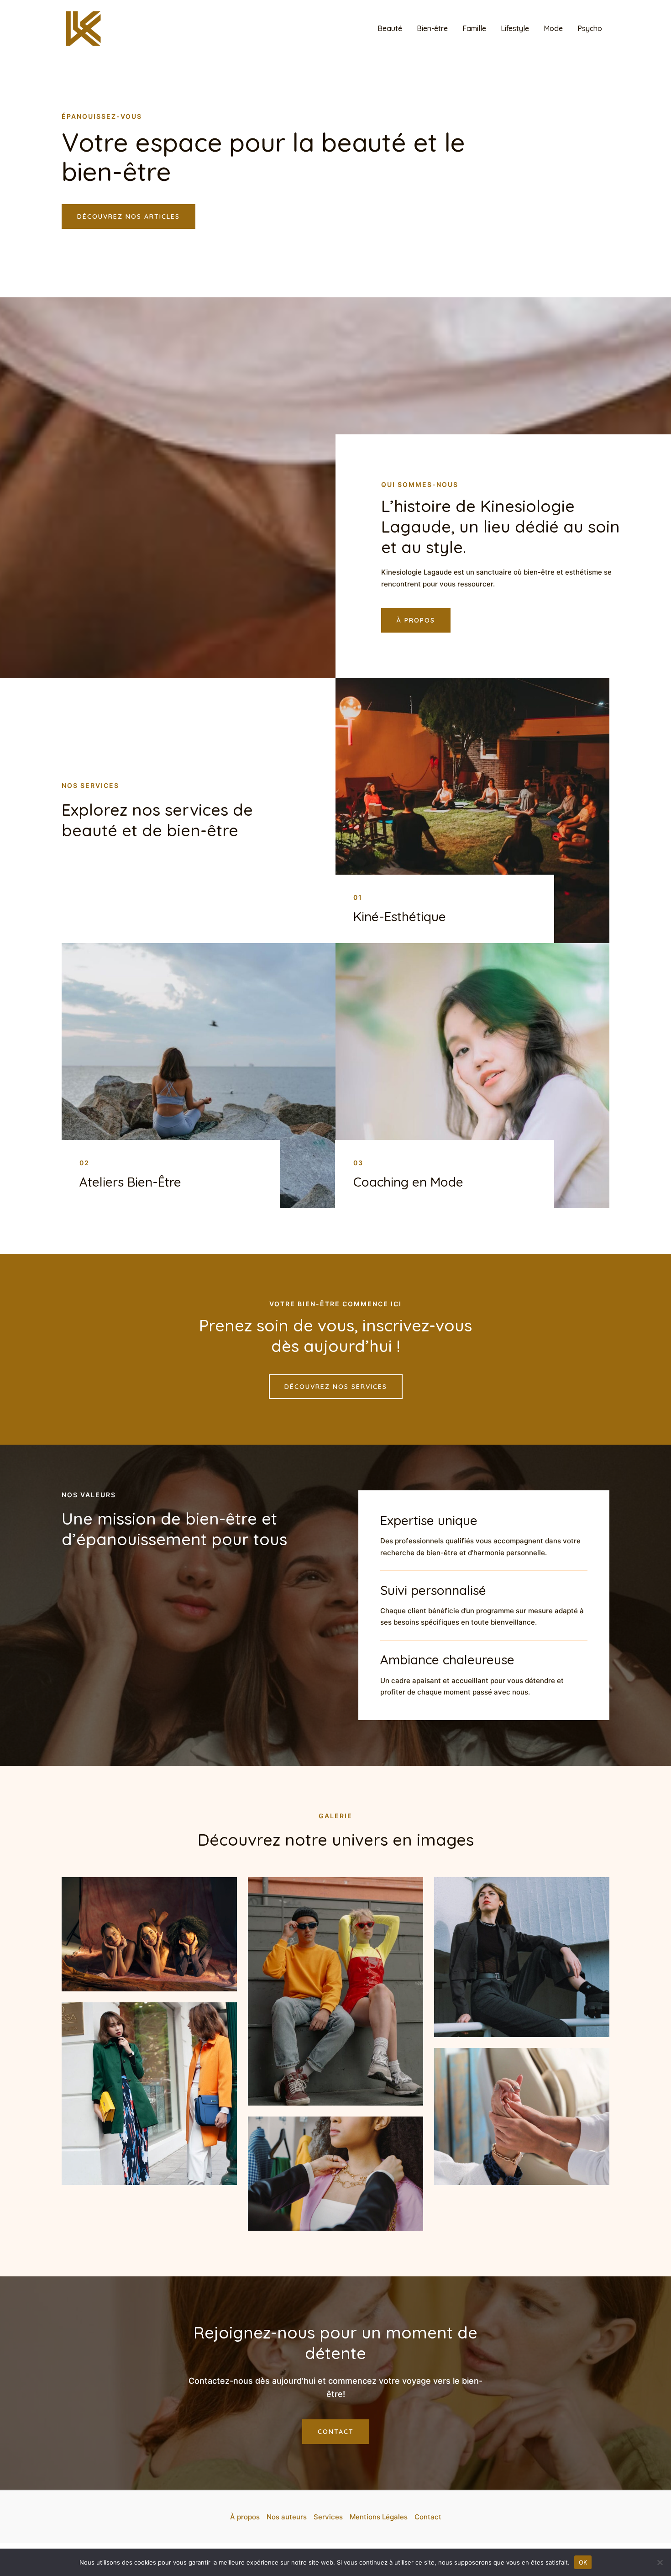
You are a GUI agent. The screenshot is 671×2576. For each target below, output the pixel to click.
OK (583, 2562)
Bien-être (432, 28)
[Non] (660, 2562)
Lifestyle (515, 28)
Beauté (390, 28)
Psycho (590, 28)
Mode (553, 28)
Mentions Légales (379, 2517)
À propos (245, 2517)
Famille (474, 28)
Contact (428, 2517)
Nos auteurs (287, 2517)
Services (328, 2517)
